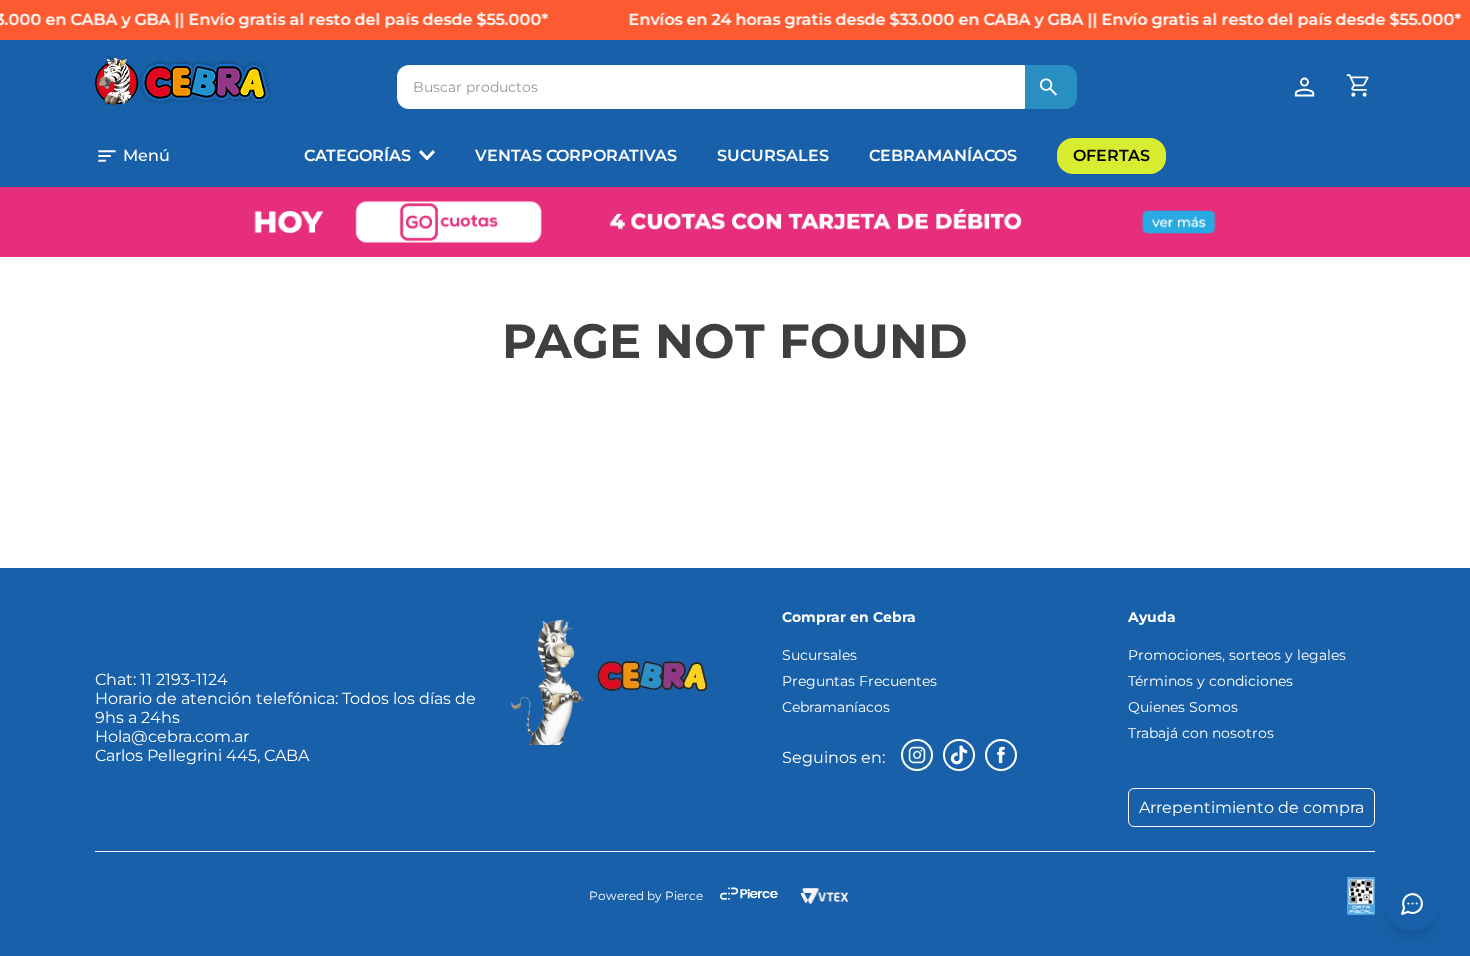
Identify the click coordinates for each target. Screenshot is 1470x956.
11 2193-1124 (184, 679)
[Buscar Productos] (1049, 87)
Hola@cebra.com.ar (172, 736)
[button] (159, 156)
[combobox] (737, 87)
